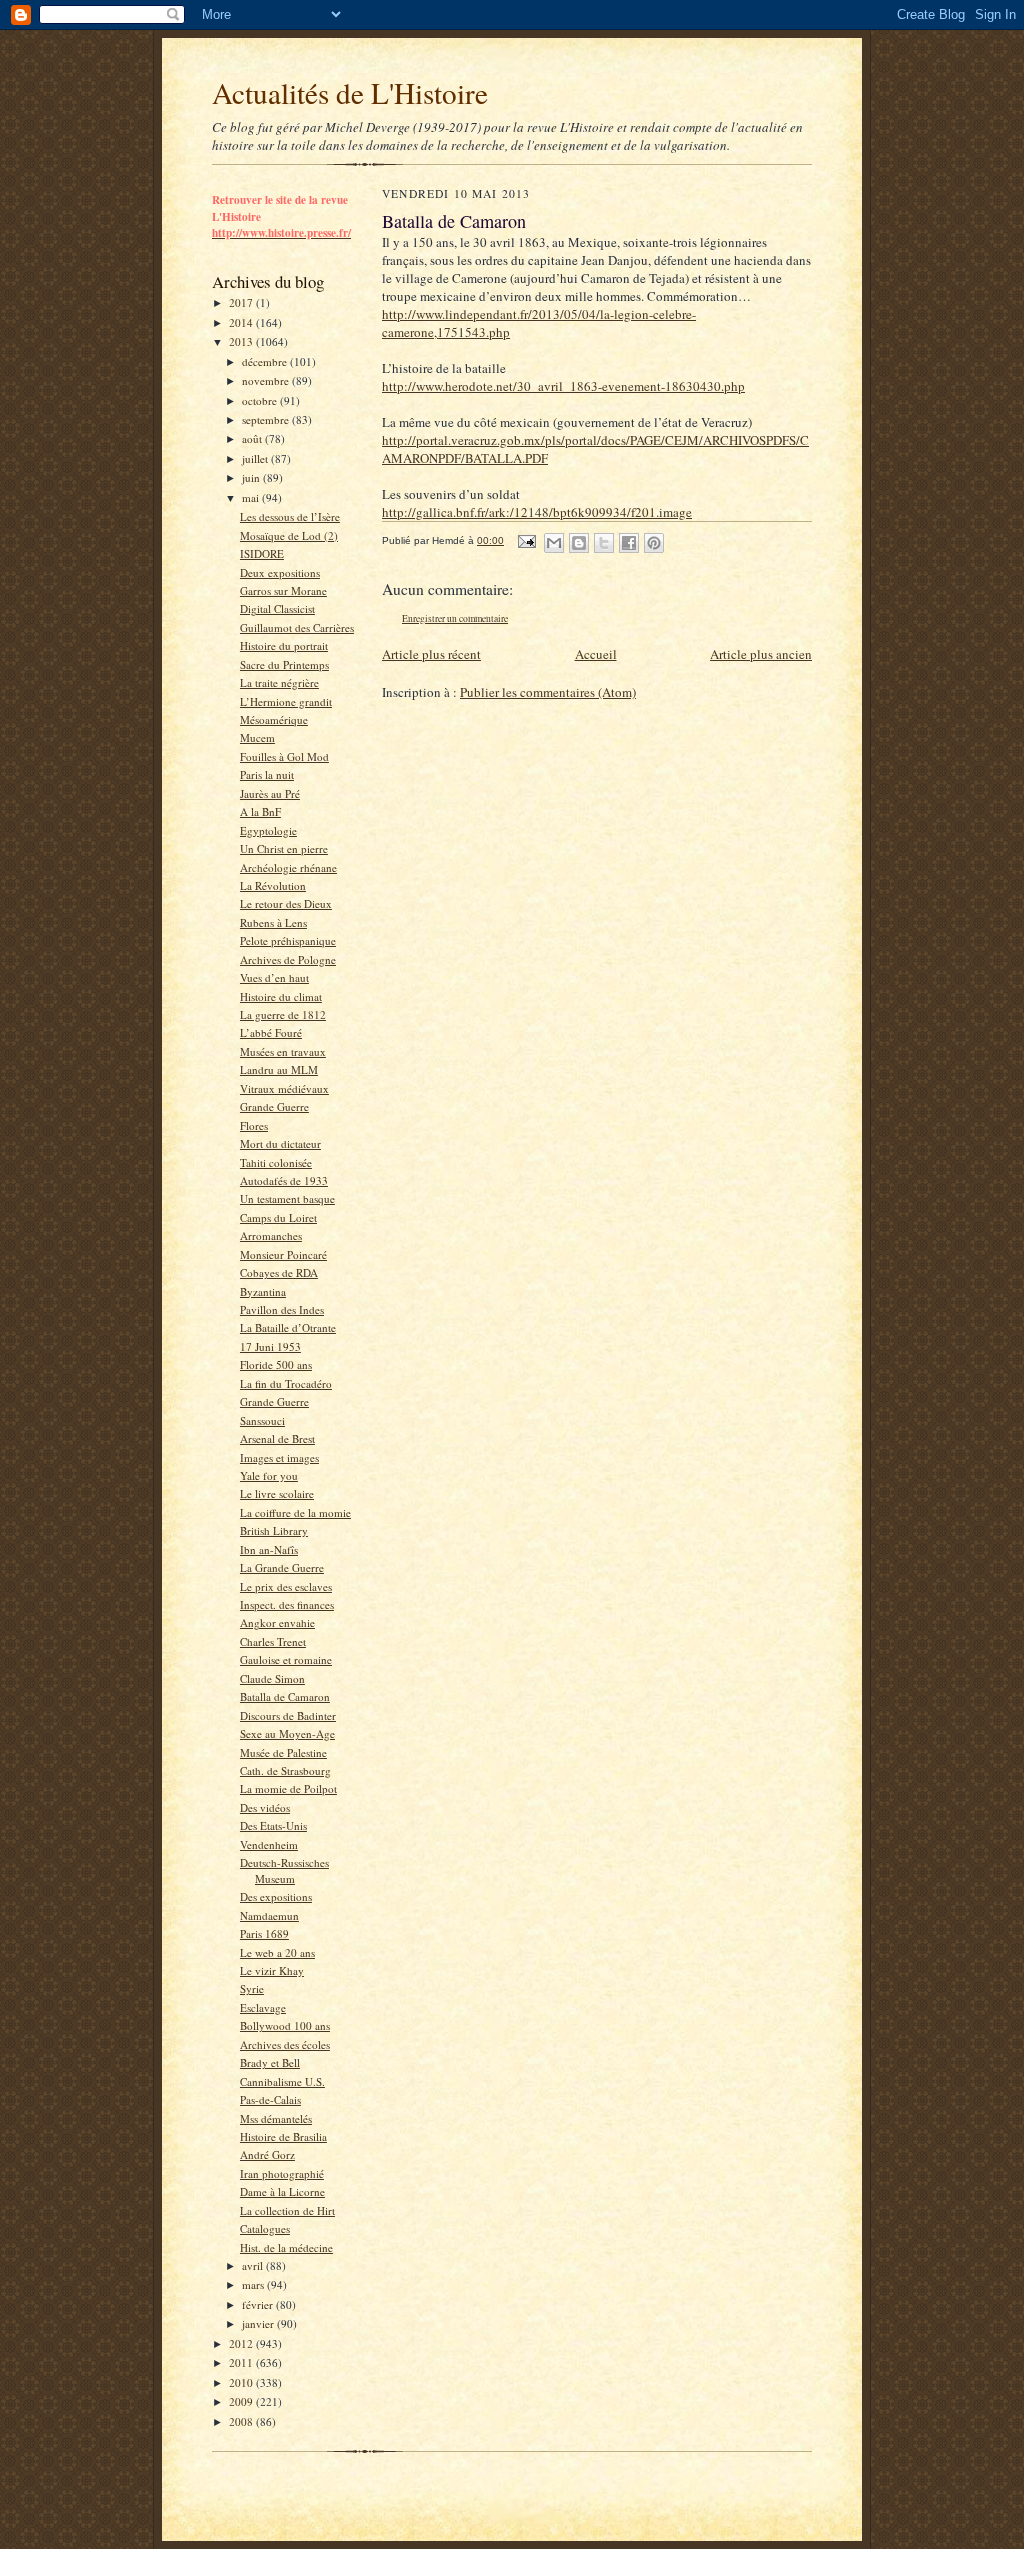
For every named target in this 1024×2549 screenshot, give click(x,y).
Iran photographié (282, 2173)
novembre (267, 380)
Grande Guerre (274, 1106)
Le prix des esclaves (286, 1586)
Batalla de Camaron (285, 1696)
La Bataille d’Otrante (288, 1327)
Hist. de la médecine (286, 2247)
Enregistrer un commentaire (455, 618)
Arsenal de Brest (277, 1438)
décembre (266, 361)
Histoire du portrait (284, 645)
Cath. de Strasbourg (285, 1770)
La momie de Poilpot (288, 1788)
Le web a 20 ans (277, 1952)
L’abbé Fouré (271, 1032)
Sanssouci (262, 1420)
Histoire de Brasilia (283, 2136)
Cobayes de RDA (279, 1272)
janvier (259, 2323)
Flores (254, 1125)
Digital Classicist (277, 608)
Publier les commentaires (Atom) (548, 692)
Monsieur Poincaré (283, 1254)
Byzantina (263, 1291)
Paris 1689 (264, 1933)
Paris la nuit (267, 774)
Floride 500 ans (276, 1364)
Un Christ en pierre (284, 848)
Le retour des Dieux (286, 903)
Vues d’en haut (274, 977)
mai (252, 497)
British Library (274, 1530)
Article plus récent (431, 654)
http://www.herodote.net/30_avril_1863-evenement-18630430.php (563, 386)
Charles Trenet (273, 1641)
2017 (242, 302)
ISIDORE (262, 553)
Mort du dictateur (280, 1143)
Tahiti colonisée (276, 1162)
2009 (242, 2401)
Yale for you (269, 1475)
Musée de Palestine (283, 1752)
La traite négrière (279, 682)
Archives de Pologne (288, 959)
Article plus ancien (761, 654)
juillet (256, 458)
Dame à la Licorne (282, 2191)
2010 (242, 2382)
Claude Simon (272, 1678)
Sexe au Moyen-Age (287, 1733)
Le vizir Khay (272, 1970)
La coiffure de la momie (295, 1512)
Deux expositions (280, 572)
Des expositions (276, 1896)
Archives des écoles (285, 2044)
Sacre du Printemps (284, 664)
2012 (242, 2343)
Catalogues (265, 2228)
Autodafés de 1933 (284, 1180)
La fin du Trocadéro (286, 1383)
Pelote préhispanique (288, 940)
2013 (242, 341)
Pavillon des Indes (282, 1309)
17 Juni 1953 (270, 1346)
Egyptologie (268, 830)
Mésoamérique (274, 719)
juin (252, 477)
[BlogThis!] (579, 543)
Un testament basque (287, 1198)
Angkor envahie (277, 1622)
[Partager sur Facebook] (629, 543)
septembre (267, 419)
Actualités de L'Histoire (350, 92)
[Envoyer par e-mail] (554, 543)
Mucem (257, 737)
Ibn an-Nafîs (269, 1549)
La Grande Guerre (282, 1567)
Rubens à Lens (273, 922)
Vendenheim (269, 1844)
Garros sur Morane (283, 590)
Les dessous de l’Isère (290, 516)
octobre (261, 400)
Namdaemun (269, 1915)
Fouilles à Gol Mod (284, 756)
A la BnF (260, 811)
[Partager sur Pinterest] (654, 543)
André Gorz (267, 2154)
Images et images (279, 1457)
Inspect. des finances (287, 1604)
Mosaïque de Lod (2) (289, 535)
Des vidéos (265, 1807)
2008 (242, 2421)
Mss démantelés (276, 2118)
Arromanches (271, 1235)
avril (254, 2265)
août (253, 438)
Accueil (596, 654)
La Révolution (273, 885)
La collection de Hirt (287, 2210)
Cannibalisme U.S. (282, 2081)
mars (254, 2284)
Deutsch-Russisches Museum (284, 1870)
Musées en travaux (283, 1051)
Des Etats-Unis (273, 1825)
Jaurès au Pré (270, 793)
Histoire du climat (281, 996)
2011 (242, 2362)
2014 (242, 322)
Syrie (252, 1988)
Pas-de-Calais (270, 2099)
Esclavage (263, 2007)
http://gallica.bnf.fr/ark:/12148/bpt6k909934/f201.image (537, 512)
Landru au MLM (279, 1069)
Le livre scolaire (277, 1493)
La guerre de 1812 (283, 1014)
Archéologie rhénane (288, 867)
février (259, 2304)
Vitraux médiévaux (284, 1088)
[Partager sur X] (604, 543)
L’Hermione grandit (286, 701)
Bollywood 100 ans (285, 2025)
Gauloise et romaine (286, 1659)
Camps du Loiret (278, 1217)
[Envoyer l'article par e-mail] (526, 540)
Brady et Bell (270, 2062)
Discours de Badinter (288, 1715)
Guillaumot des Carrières (297, 627)
